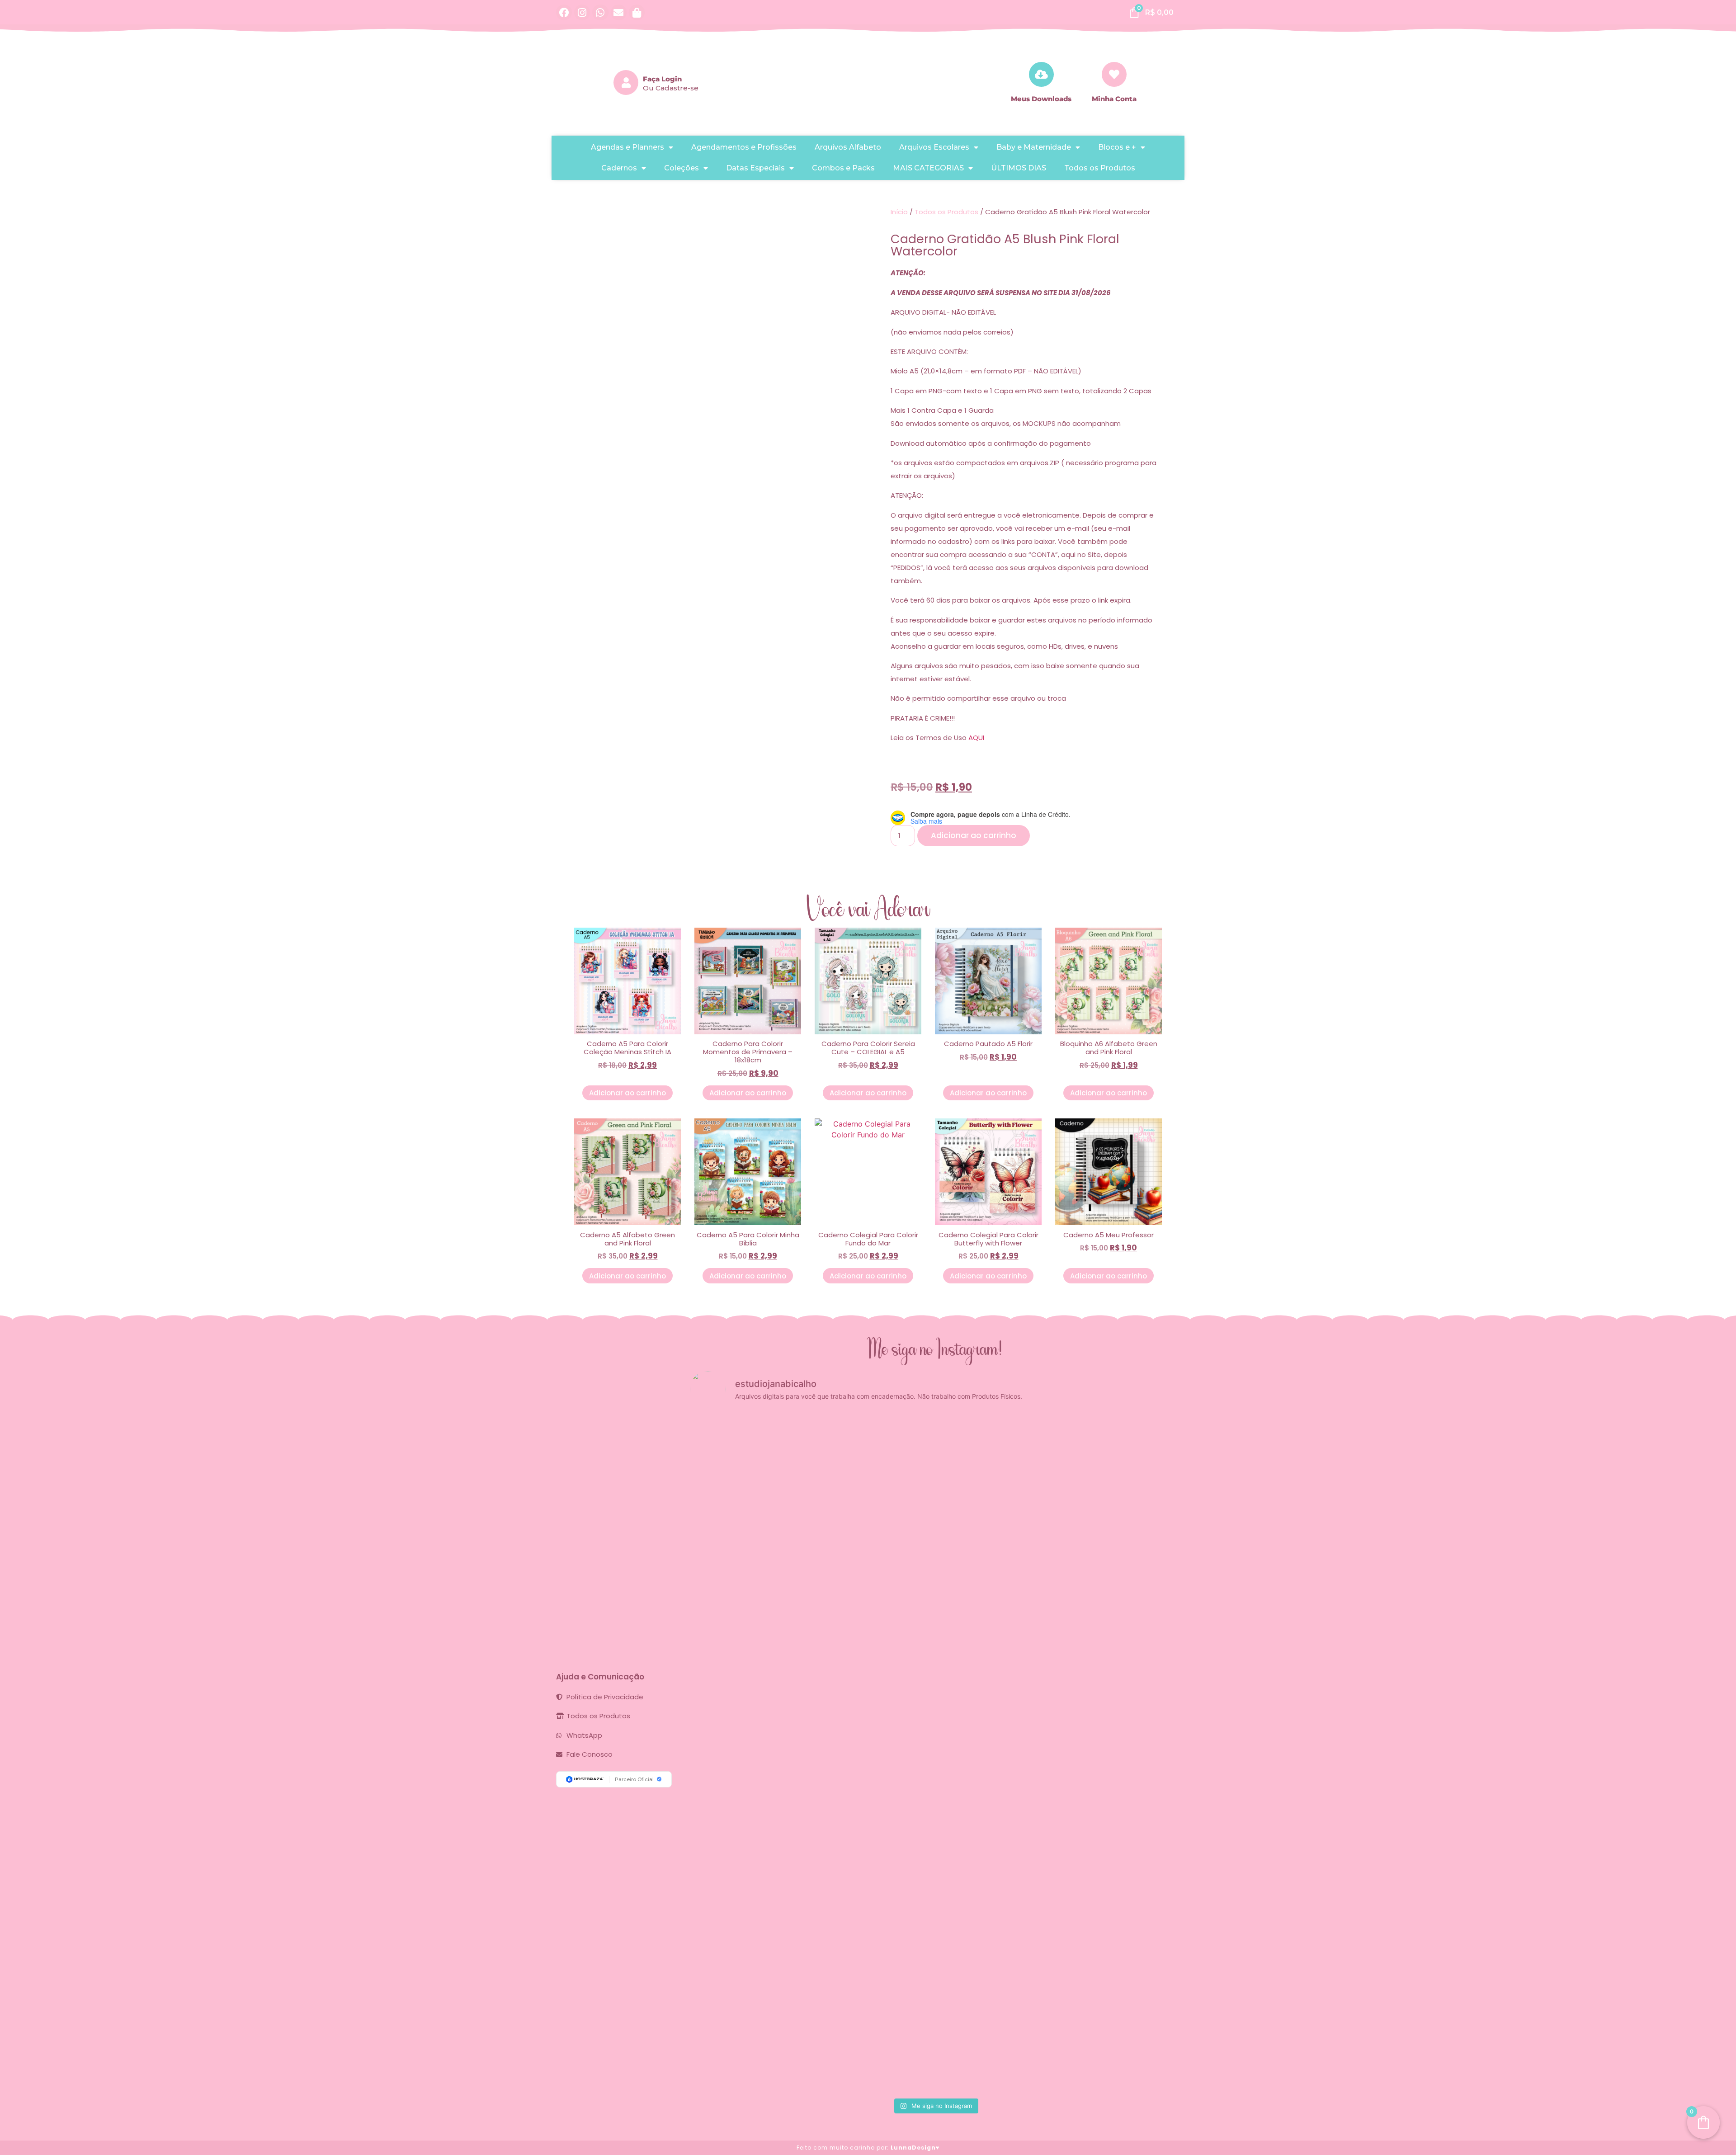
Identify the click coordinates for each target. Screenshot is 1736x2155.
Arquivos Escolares (934, 147)
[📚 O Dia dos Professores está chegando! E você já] (729, 1754)
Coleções (682, 168)
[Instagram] (582, 12)
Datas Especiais (755, 168)
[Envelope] (619, 12)
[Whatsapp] (600, 12)
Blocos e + (1117, 147)
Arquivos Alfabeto (848, 147)
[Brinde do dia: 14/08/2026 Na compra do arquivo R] (894, 1565)
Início (899, 212)
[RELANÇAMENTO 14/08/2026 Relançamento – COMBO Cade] (976, 1510)
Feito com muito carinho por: (868, 2148)
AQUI (976, 738)
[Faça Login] (626, 83)
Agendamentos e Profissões (744, 147)
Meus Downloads (1041, 99)
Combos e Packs (843, 168)
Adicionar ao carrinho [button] (627, 1093)
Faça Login (662, 79)
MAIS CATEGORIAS (928, 168)
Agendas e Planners (627, 147)
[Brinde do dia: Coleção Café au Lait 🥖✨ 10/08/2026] (1141, 1537)
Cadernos (619, 168)
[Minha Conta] (1114, 74)
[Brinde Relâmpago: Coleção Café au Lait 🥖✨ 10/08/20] (1058, 1527)
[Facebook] (564, 12)
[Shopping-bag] (637, 12)
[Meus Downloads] (1041, 74)
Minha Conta (1114, 99)
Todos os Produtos (1100, 168)
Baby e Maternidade (1034, 147)
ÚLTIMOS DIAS (1019, 168)
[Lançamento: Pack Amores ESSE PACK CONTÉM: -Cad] (811, 1516)
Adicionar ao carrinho (974, 835)
